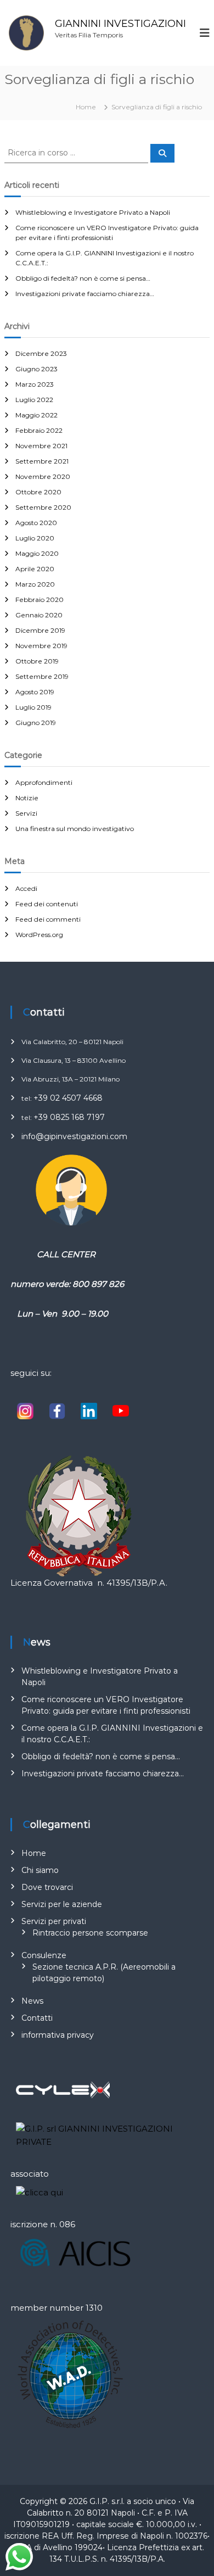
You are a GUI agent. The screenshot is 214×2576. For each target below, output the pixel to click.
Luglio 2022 (34, 400)
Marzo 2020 (35, 584)
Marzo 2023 (35, 384)
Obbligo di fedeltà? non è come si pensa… (83, 278)
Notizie (27, 798)
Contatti (37, 2018)
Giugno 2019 (36, 723)
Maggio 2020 (37, 553)
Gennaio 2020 (39, 615)
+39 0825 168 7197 (69, 1117)
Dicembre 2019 (40, 630)
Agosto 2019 (35, 692)
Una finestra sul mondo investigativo (75, 829)
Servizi (26, 813)
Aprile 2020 (35, 569)
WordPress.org (39, 935)
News (32, 2001)
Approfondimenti (44, 782)
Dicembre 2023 (41, 353)
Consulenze (44, 1955)
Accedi (26, 888)
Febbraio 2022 (39, 430)
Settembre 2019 (42, 676)
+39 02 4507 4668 (68, 1098)
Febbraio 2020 (40, 600)
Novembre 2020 (43, 476)
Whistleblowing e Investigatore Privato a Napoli (93, 212)
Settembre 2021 (42, 461)
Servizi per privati (54, 1921)
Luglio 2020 (35, 538)
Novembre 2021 (41, 446)
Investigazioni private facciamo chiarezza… (85, 294)
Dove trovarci (47, 1887)
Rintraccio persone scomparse (90, 1933)
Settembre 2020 (43, 507)
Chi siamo (40, 1870)
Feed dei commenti (48, 919)
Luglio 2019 (33, 707)
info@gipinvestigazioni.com (74, 1136)
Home (34, 1853)
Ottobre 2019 (37, 661)
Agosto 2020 (36, 523)
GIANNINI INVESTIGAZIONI (120, 24)
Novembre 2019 (41, 646)
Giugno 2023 (36, 369)
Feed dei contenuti (47, 904)
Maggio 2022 (36, 415)
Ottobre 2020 (38, 492)
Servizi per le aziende (62, 1904)
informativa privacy (58, 2035)
